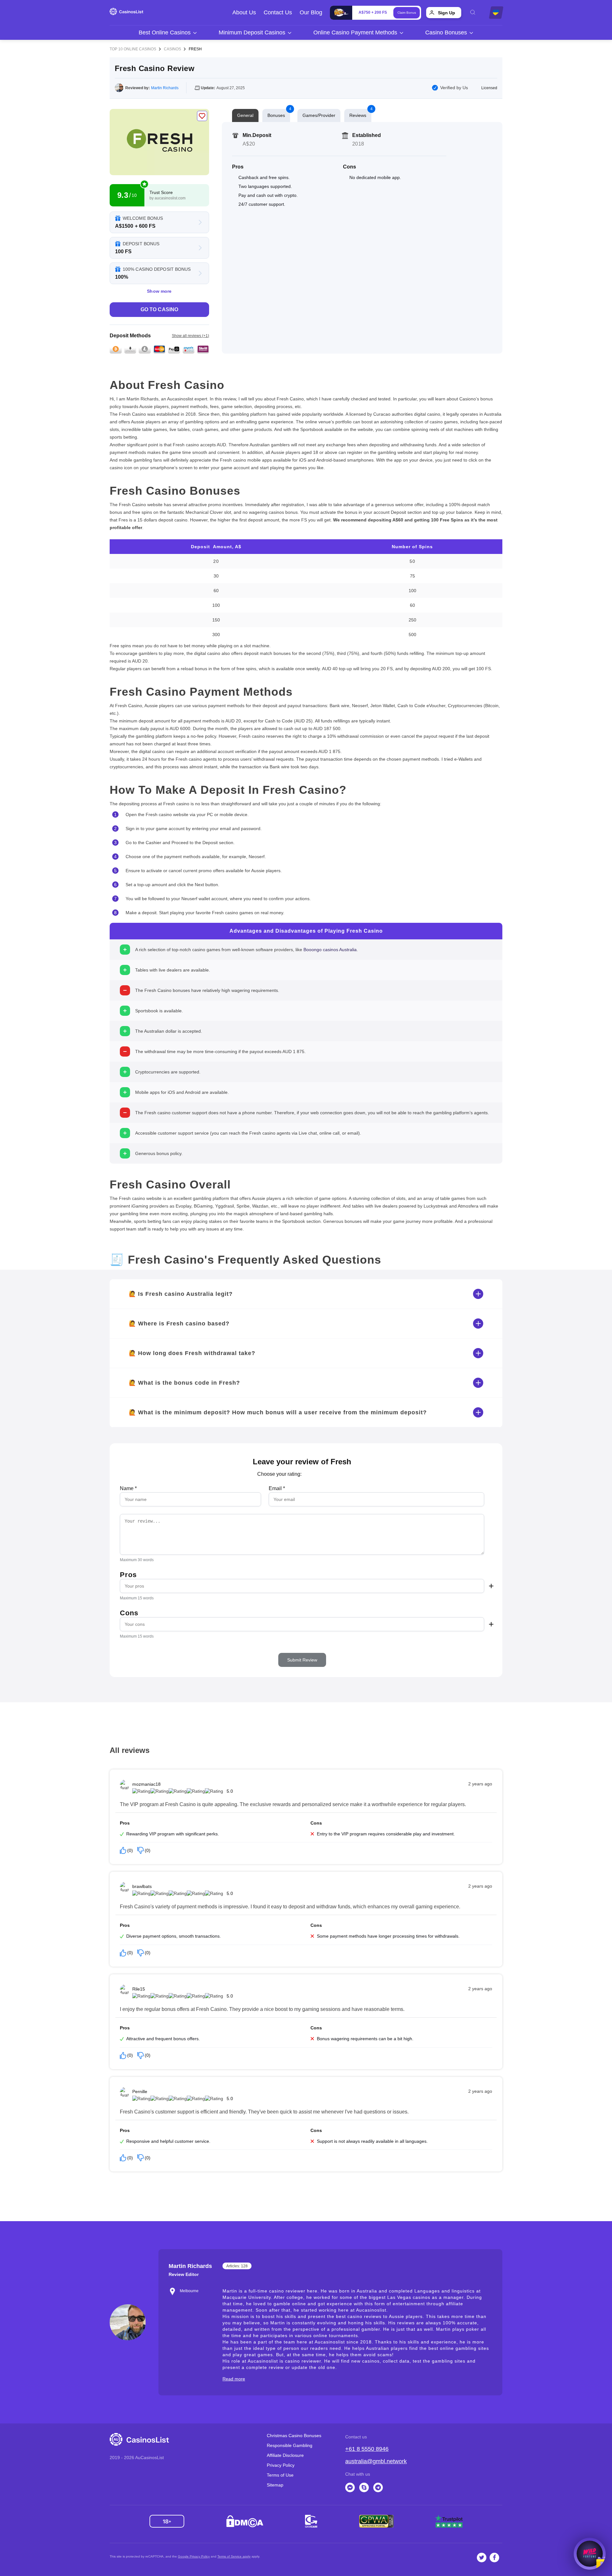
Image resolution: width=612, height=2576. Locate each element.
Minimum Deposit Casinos (252, 32)
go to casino (160, 309)
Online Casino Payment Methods (355, 32)
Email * (277, 1488)
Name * (128, 1488)
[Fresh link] (159, 142)
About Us (244, 12)
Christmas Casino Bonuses (294, 2436)
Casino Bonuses (446, 32)
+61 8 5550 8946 (367, 2449)
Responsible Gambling (290, 2445)
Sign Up (447, 13)
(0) (130, 1850)
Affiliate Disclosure (285, 2455)
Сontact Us (278, 12)
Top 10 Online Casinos (133, 49)
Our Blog (311, 12)
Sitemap (275, 2485)
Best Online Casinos (165, 32)
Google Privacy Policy (194, 2556)
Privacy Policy (281, 2465)
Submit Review (302, 1660)
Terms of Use (280, 2475)
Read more (234, 2379)
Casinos (172, 49)
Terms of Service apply (234, 2556)
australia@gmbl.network (376, 2461)
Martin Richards (165, 88)
